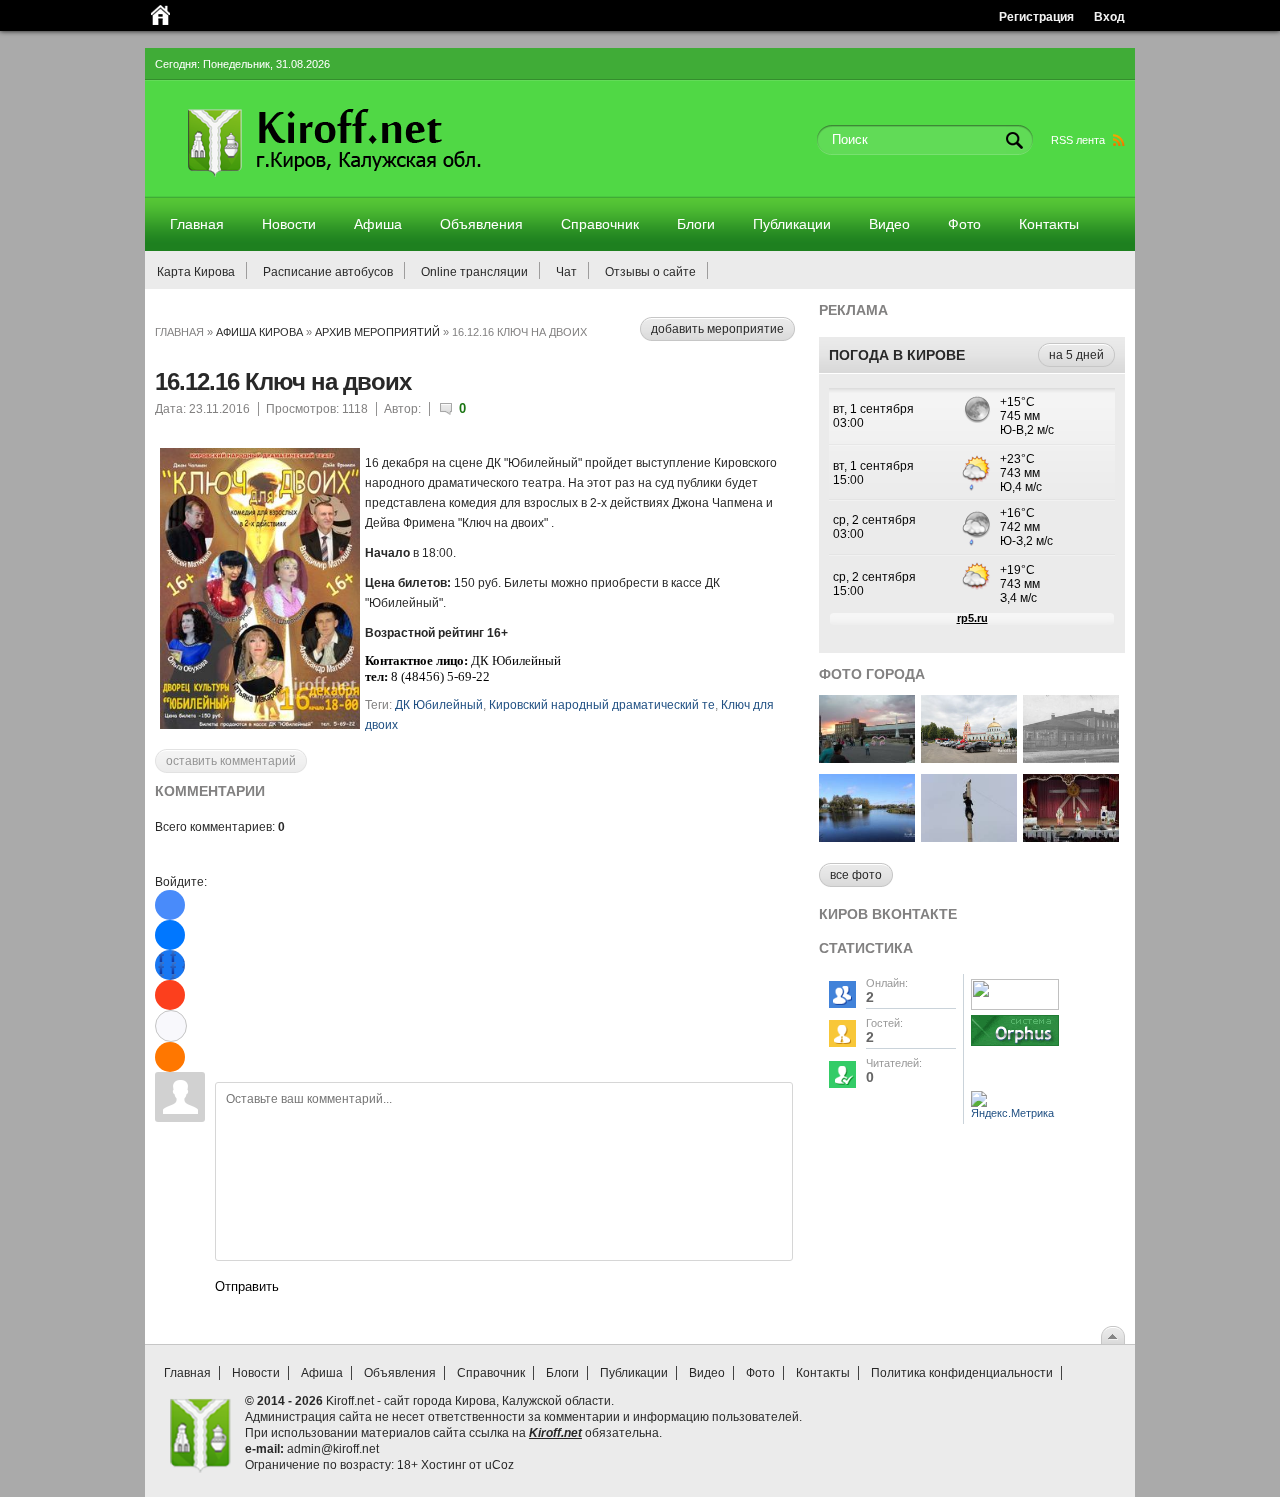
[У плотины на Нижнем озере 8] (867, 836)
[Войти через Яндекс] (170, 995)
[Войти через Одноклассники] (170, 1057)
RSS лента (1078, 140)
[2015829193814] (867, 757)
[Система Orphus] (1015, 1047)
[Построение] (969, 757)
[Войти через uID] (170, 905)
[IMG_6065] (1071, 836)
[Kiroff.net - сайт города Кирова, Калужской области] (387, 182)
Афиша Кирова (259, 332)
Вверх (1113, 1335)
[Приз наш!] (969, 836)
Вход (1109, 16)
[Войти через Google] (171, 1026)
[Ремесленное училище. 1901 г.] (1071, 757)
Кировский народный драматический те (602, 705)
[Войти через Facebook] (170, 965)
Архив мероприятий (377, 332)
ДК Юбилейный (439, 705)
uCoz (499, 1465)
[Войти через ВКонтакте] (170, 935)
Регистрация (1036, 16)
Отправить (247, 1286)
